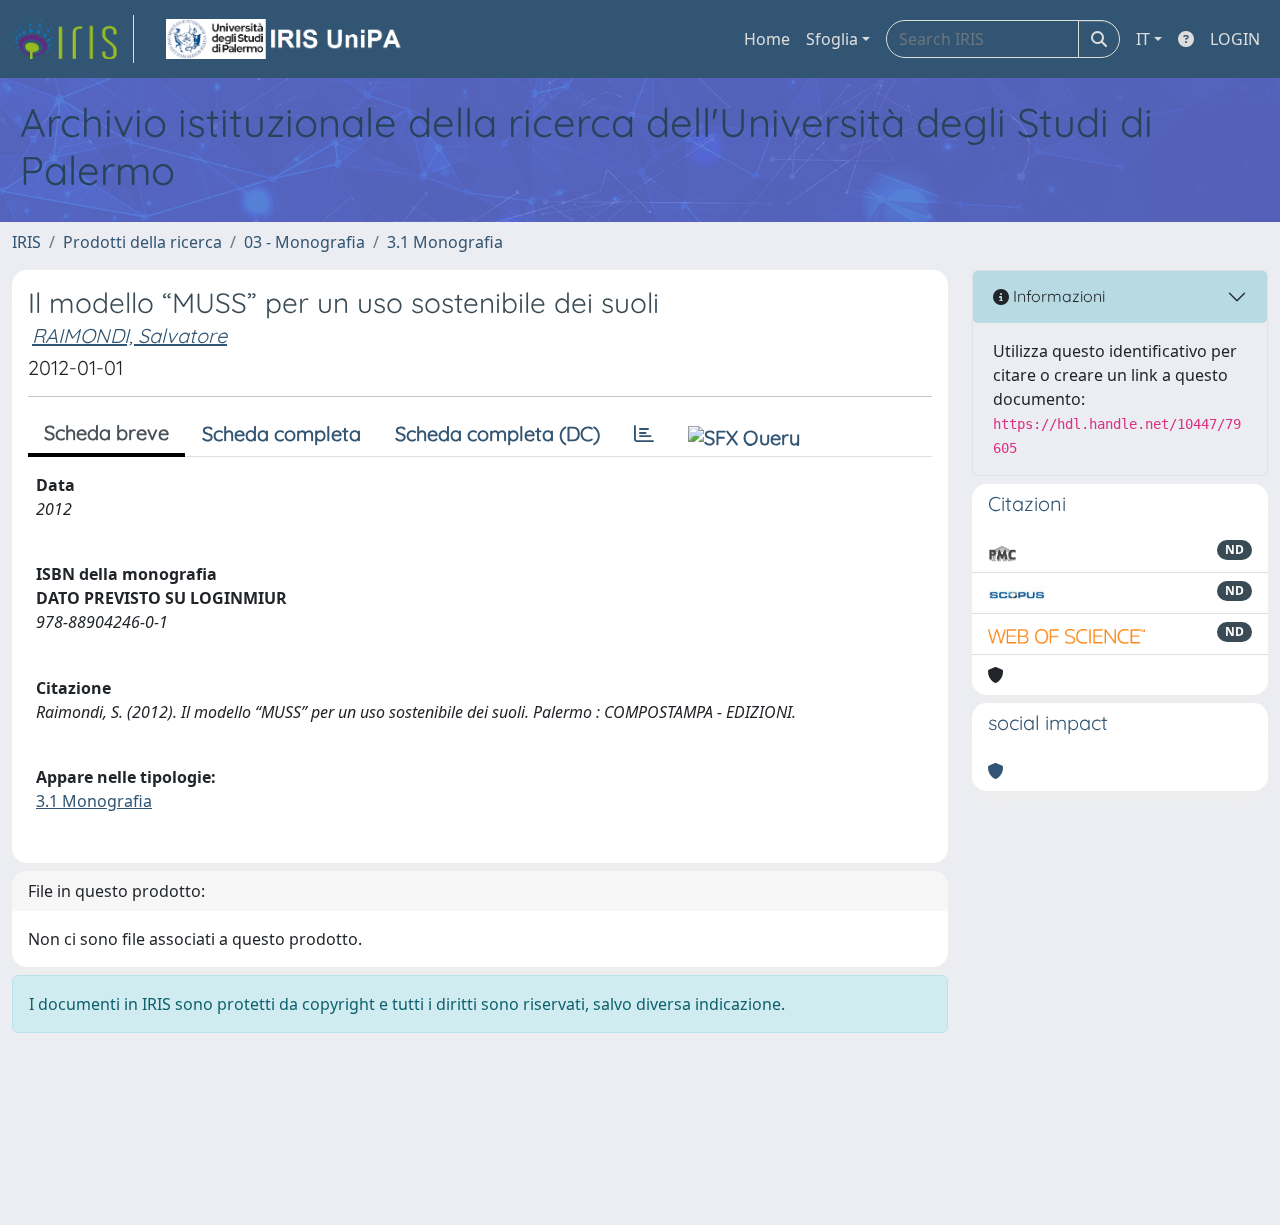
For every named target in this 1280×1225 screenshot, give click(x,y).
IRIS (26, 242)
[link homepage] (73, 39)
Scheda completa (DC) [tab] (497, 433)
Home (767, 39)
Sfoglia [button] (832, 39)
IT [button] (1143, 39)
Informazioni (1057, 296)
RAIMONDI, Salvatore (129, 335)
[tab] (644, 434)
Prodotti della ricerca (142, 242)
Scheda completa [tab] (281, 433)
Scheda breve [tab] (106, 432)
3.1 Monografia (445, 242)
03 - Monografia (304, 242)
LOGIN (1235, 39)
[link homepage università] (285, 39)
